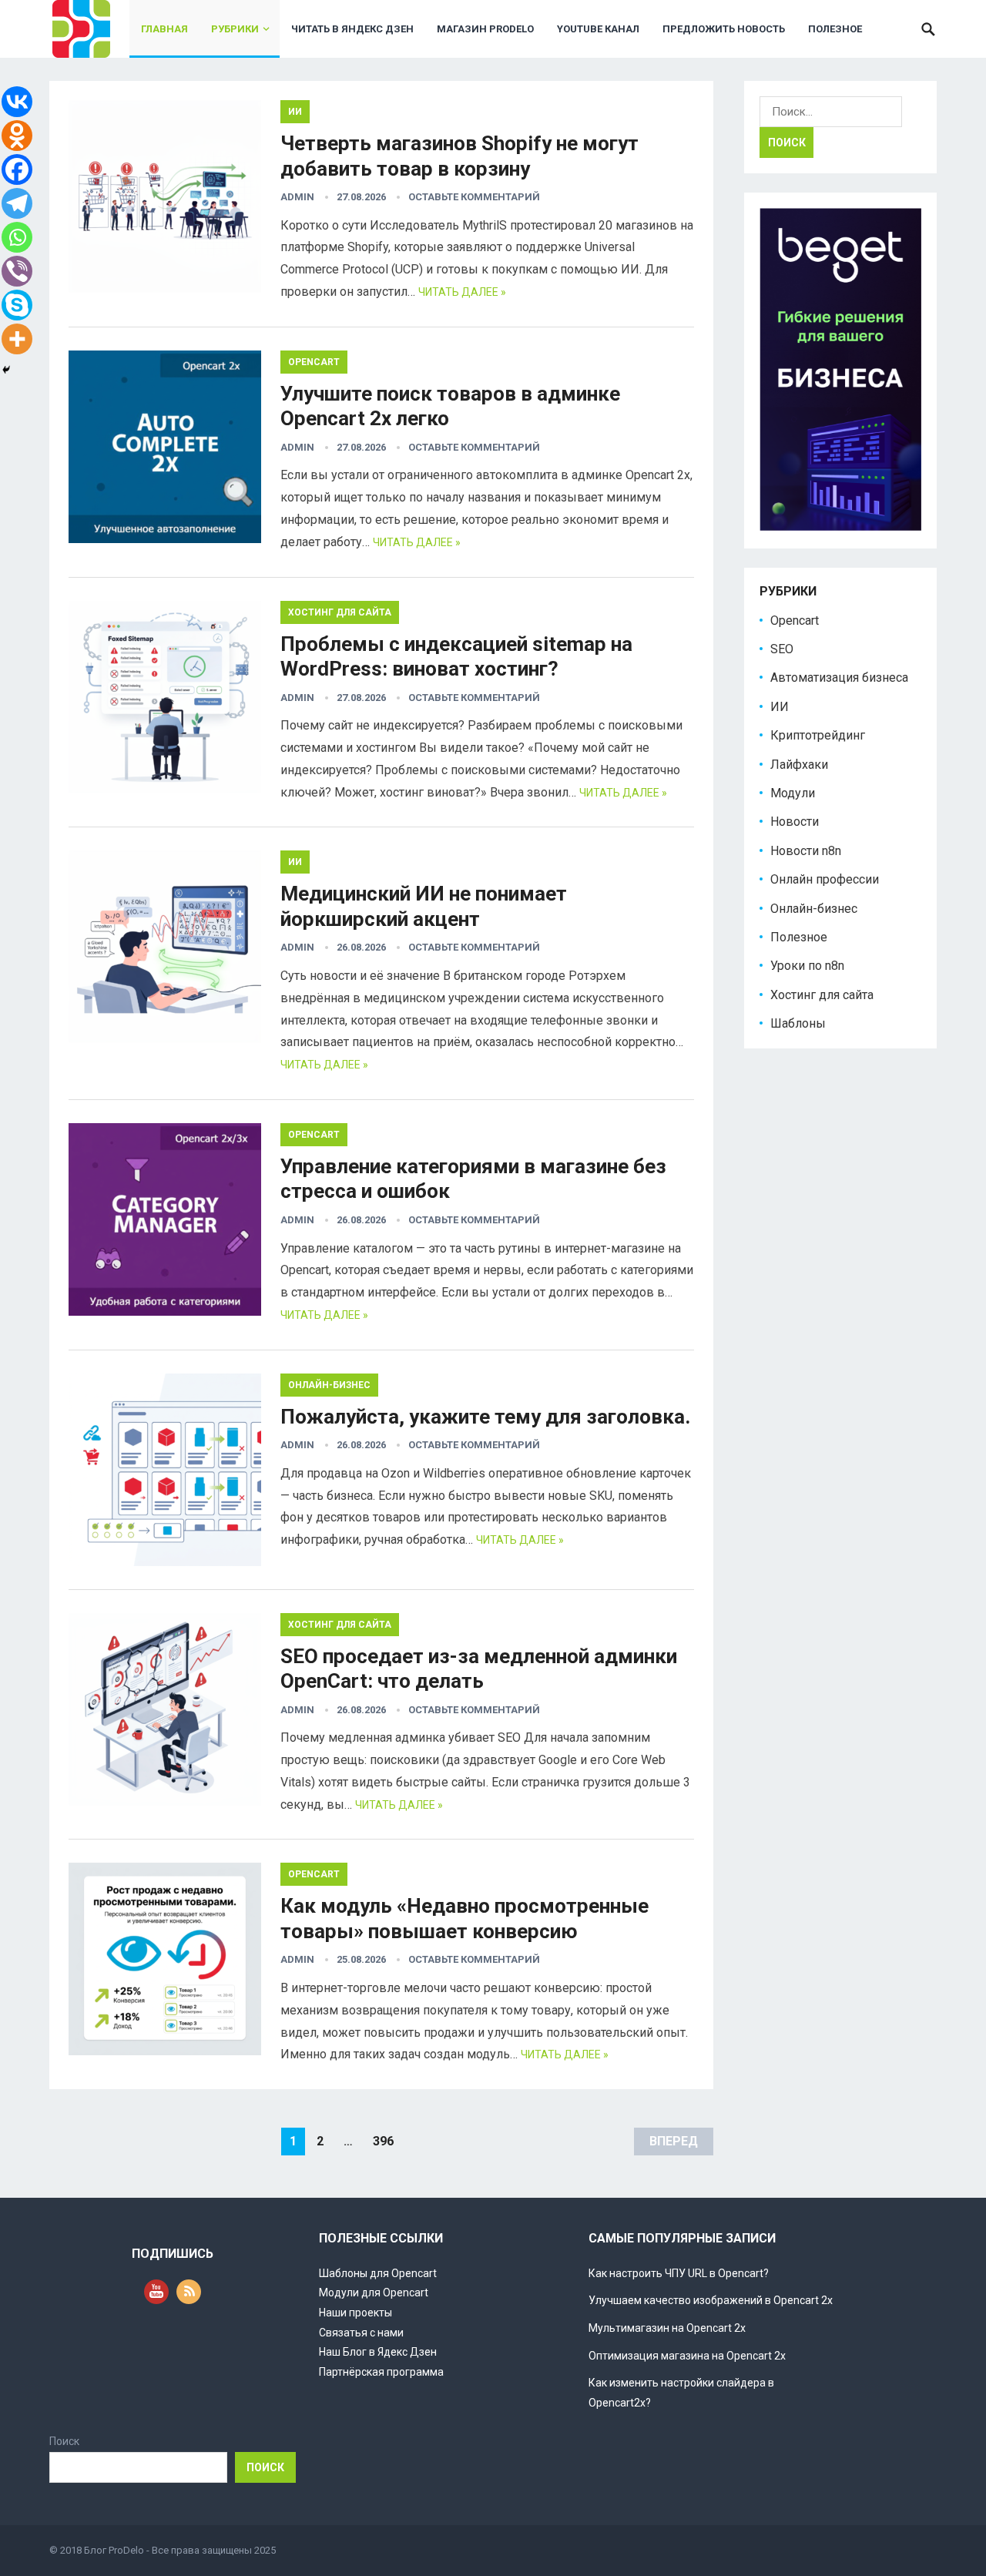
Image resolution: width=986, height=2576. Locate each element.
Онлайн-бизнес (329, 1385)
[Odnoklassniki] (17, 136)
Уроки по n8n (807, 966)
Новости (795, 822)
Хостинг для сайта (340, 612)
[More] (17, 339)
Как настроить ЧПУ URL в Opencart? (679, 2273)
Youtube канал (598, 29)
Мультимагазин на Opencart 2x (667, 2328)
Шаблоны (798, 1023)
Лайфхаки (799, 765)
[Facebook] (17, 169)
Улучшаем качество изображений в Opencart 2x (711, 2300)
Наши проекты (355, 2313)
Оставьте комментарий (474, 197)
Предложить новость (724, 29)
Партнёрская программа (381, 2372)
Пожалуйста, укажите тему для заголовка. (485, 1417)
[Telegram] (17, 203)
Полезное (835, 29)
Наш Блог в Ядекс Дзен (378, 2352)
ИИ (295, 112)
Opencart (314, 362)
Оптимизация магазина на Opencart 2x (687, 2356)
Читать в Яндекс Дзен (352, 29)
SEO (782, 649)
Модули (793, 793)
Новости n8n (806, 851)
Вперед (674, 2141)
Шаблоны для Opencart (378, 2273)
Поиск (64, 2441)
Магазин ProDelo (485, 29)
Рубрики (235, 29)
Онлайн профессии (825, 879)
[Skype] (17, 305)
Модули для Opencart (374, 2293)
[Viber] (17, 271)
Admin (297, 197)
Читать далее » (462, 292)
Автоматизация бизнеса (839, 678)
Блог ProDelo (114, 2550)
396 (383, 2141)
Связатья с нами (361, 2333)
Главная (164, 29)
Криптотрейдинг (818, 735)
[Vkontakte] (17, 102)
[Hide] (6, 370)
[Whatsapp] (17, 237)
